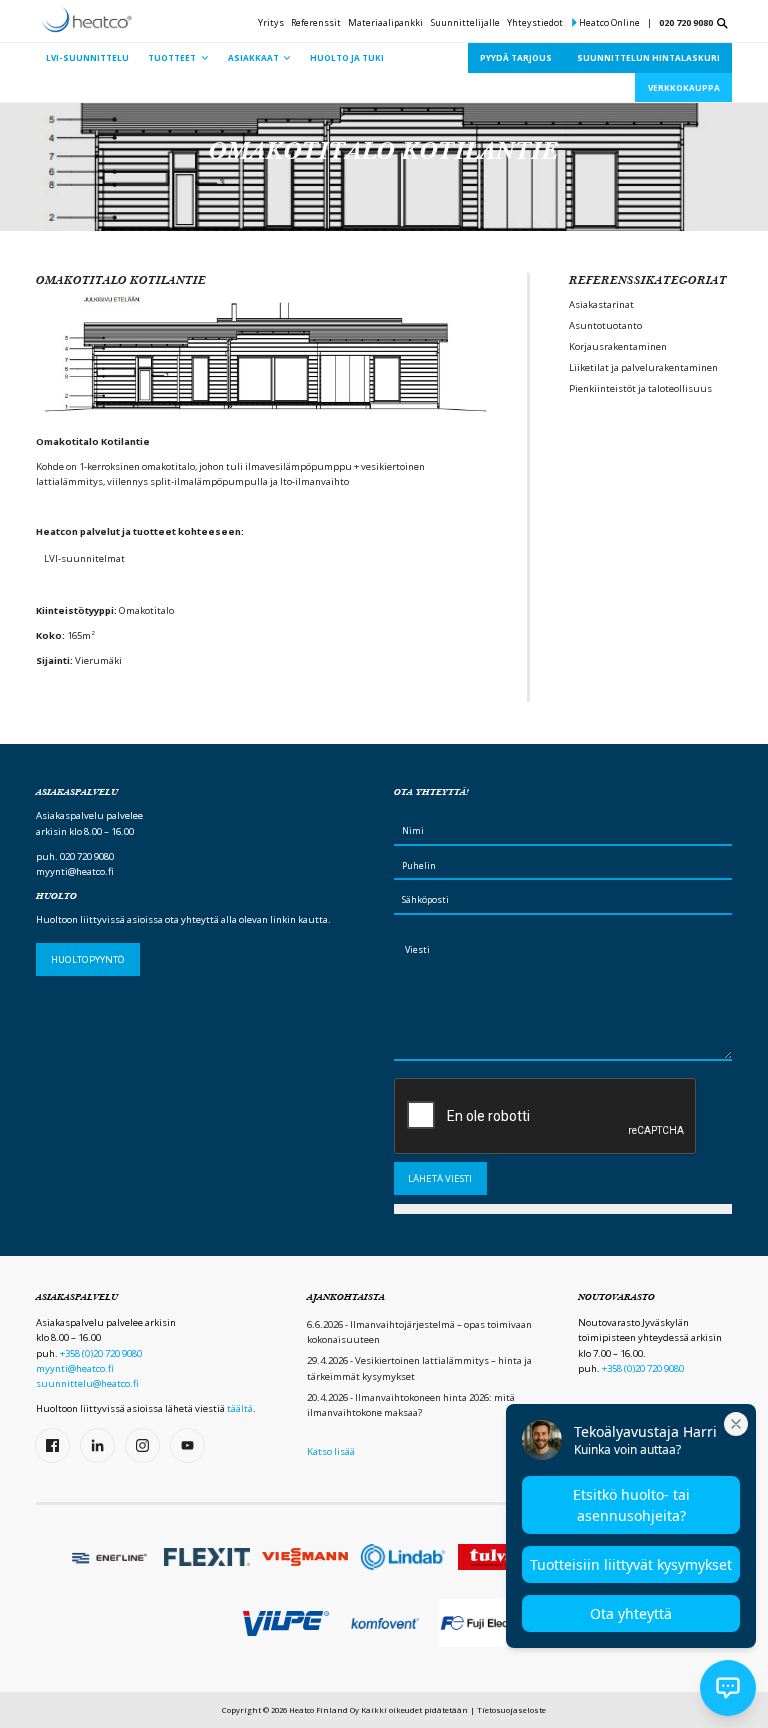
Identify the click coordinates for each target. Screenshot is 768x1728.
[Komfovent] (384, 1624)
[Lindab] (403, 1557)
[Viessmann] (305, 1557)
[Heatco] (87, 20)
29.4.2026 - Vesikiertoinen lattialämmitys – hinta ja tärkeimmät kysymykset (419, 1368)
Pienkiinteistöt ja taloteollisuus (640, 388)
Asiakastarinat (601, 304)
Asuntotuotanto (605, 325)
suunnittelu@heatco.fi (87, 1383)
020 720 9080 (686, 22)
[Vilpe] (286, 1623)
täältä (240, 1408)
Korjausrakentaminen (618, 346)
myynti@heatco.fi (75, 871)
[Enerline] (109, 1557)
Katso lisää (331, 1451)
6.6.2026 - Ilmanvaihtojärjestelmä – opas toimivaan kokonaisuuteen (419, 1332)
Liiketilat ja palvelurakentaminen (643, 367)
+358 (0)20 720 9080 (101, 1353)
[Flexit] (207, 1557)
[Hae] (722, 23)
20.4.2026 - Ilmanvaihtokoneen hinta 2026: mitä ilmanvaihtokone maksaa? (411, 1405)
